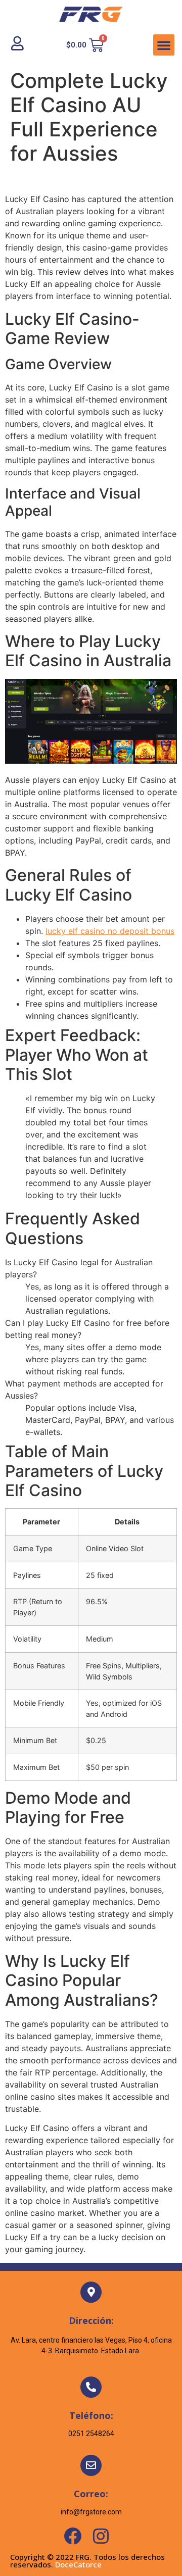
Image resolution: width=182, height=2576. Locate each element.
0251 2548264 (91, 2434)
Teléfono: (91, 2415)
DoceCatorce (78, 2564)
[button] (164, 45)
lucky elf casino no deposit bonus (110, 931)
